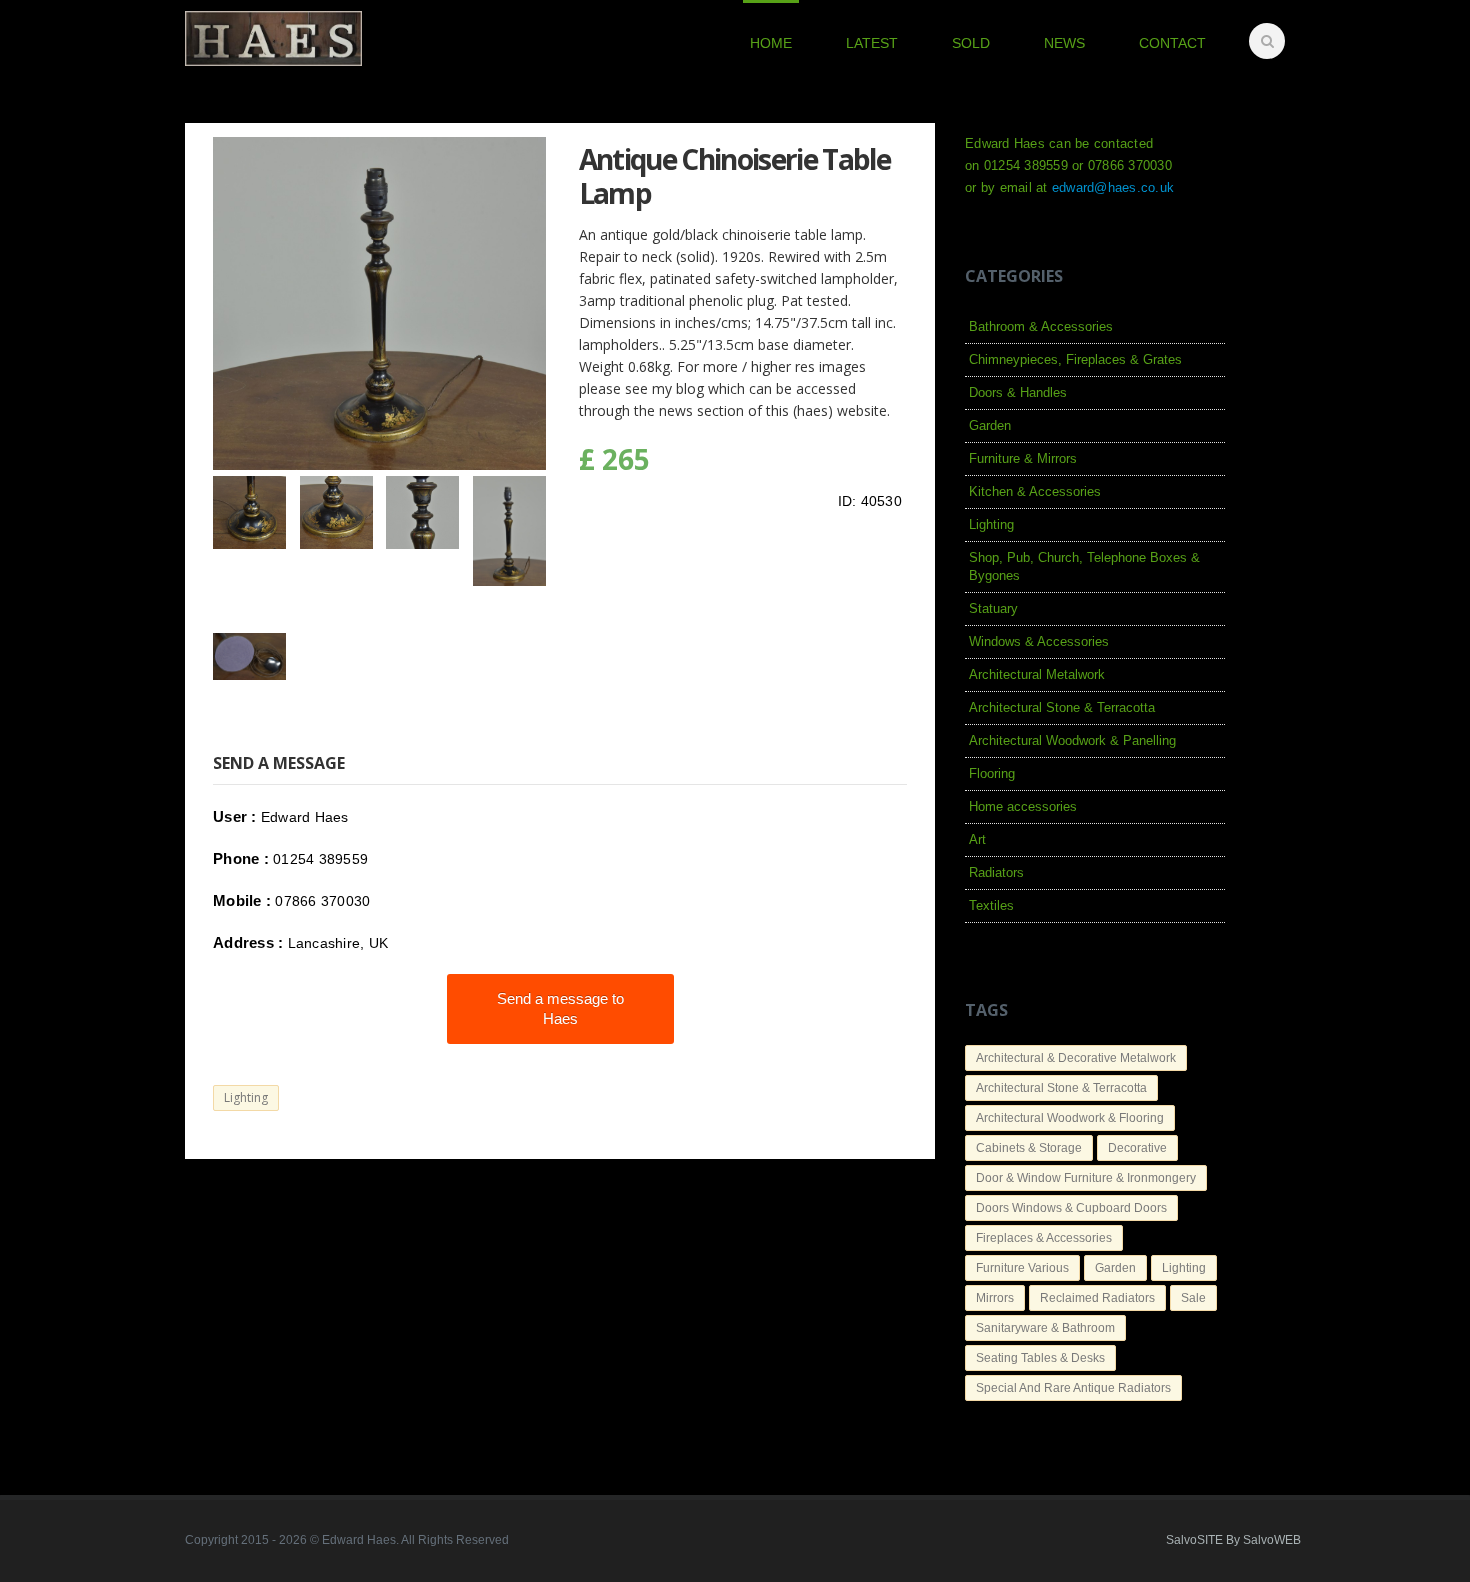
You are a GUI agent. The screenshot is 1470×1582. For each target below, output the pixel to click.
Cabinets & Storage (1029, 1148)
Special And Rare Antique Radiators (1073, 1388)
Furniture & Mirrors (1023, 458)
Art (977, 839)
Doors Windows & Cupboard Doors (1071, 1208)
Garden (990, 425)
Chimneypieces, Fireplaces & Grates (1075, 359)
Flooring (992, 773)
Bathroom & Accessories (1041, 326)
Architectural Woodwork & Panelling (1072, 740)
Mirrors (995, 1298)
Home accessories (1023, 806)
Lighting (246, 1097)
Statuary (993, 608)
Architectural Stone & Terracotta (1062, 707)
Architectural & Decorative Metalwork (1076, 1058)
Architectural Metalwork (1037, 674)
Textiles (991, 905)
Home (771, 43)
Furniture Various (1022, 1268)
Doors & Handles (1018, 392)
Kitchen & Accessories (1035, 491)
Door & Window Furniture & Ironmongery (1086, 1178)
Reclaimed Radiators (1097, 1298)
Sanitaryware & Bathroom (1045, 1328)
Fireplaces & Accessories (1044, 1238)
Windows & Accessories (1039, 641)
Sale (1193, 1298)
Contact (1172, 43)
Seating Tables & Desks (1040, 1358)
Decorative (1137, 1148)
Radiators (996, 872)
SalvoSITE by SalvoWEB (1233, 1540)
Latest (872, 43)
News (1064, 43)
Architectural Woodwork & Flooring (1070, 1118)
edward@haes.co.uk (1113, 187)
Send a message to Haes (560, 1008)
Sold (971, 43)
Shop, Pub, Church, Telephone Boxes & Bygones (1084, 566)
